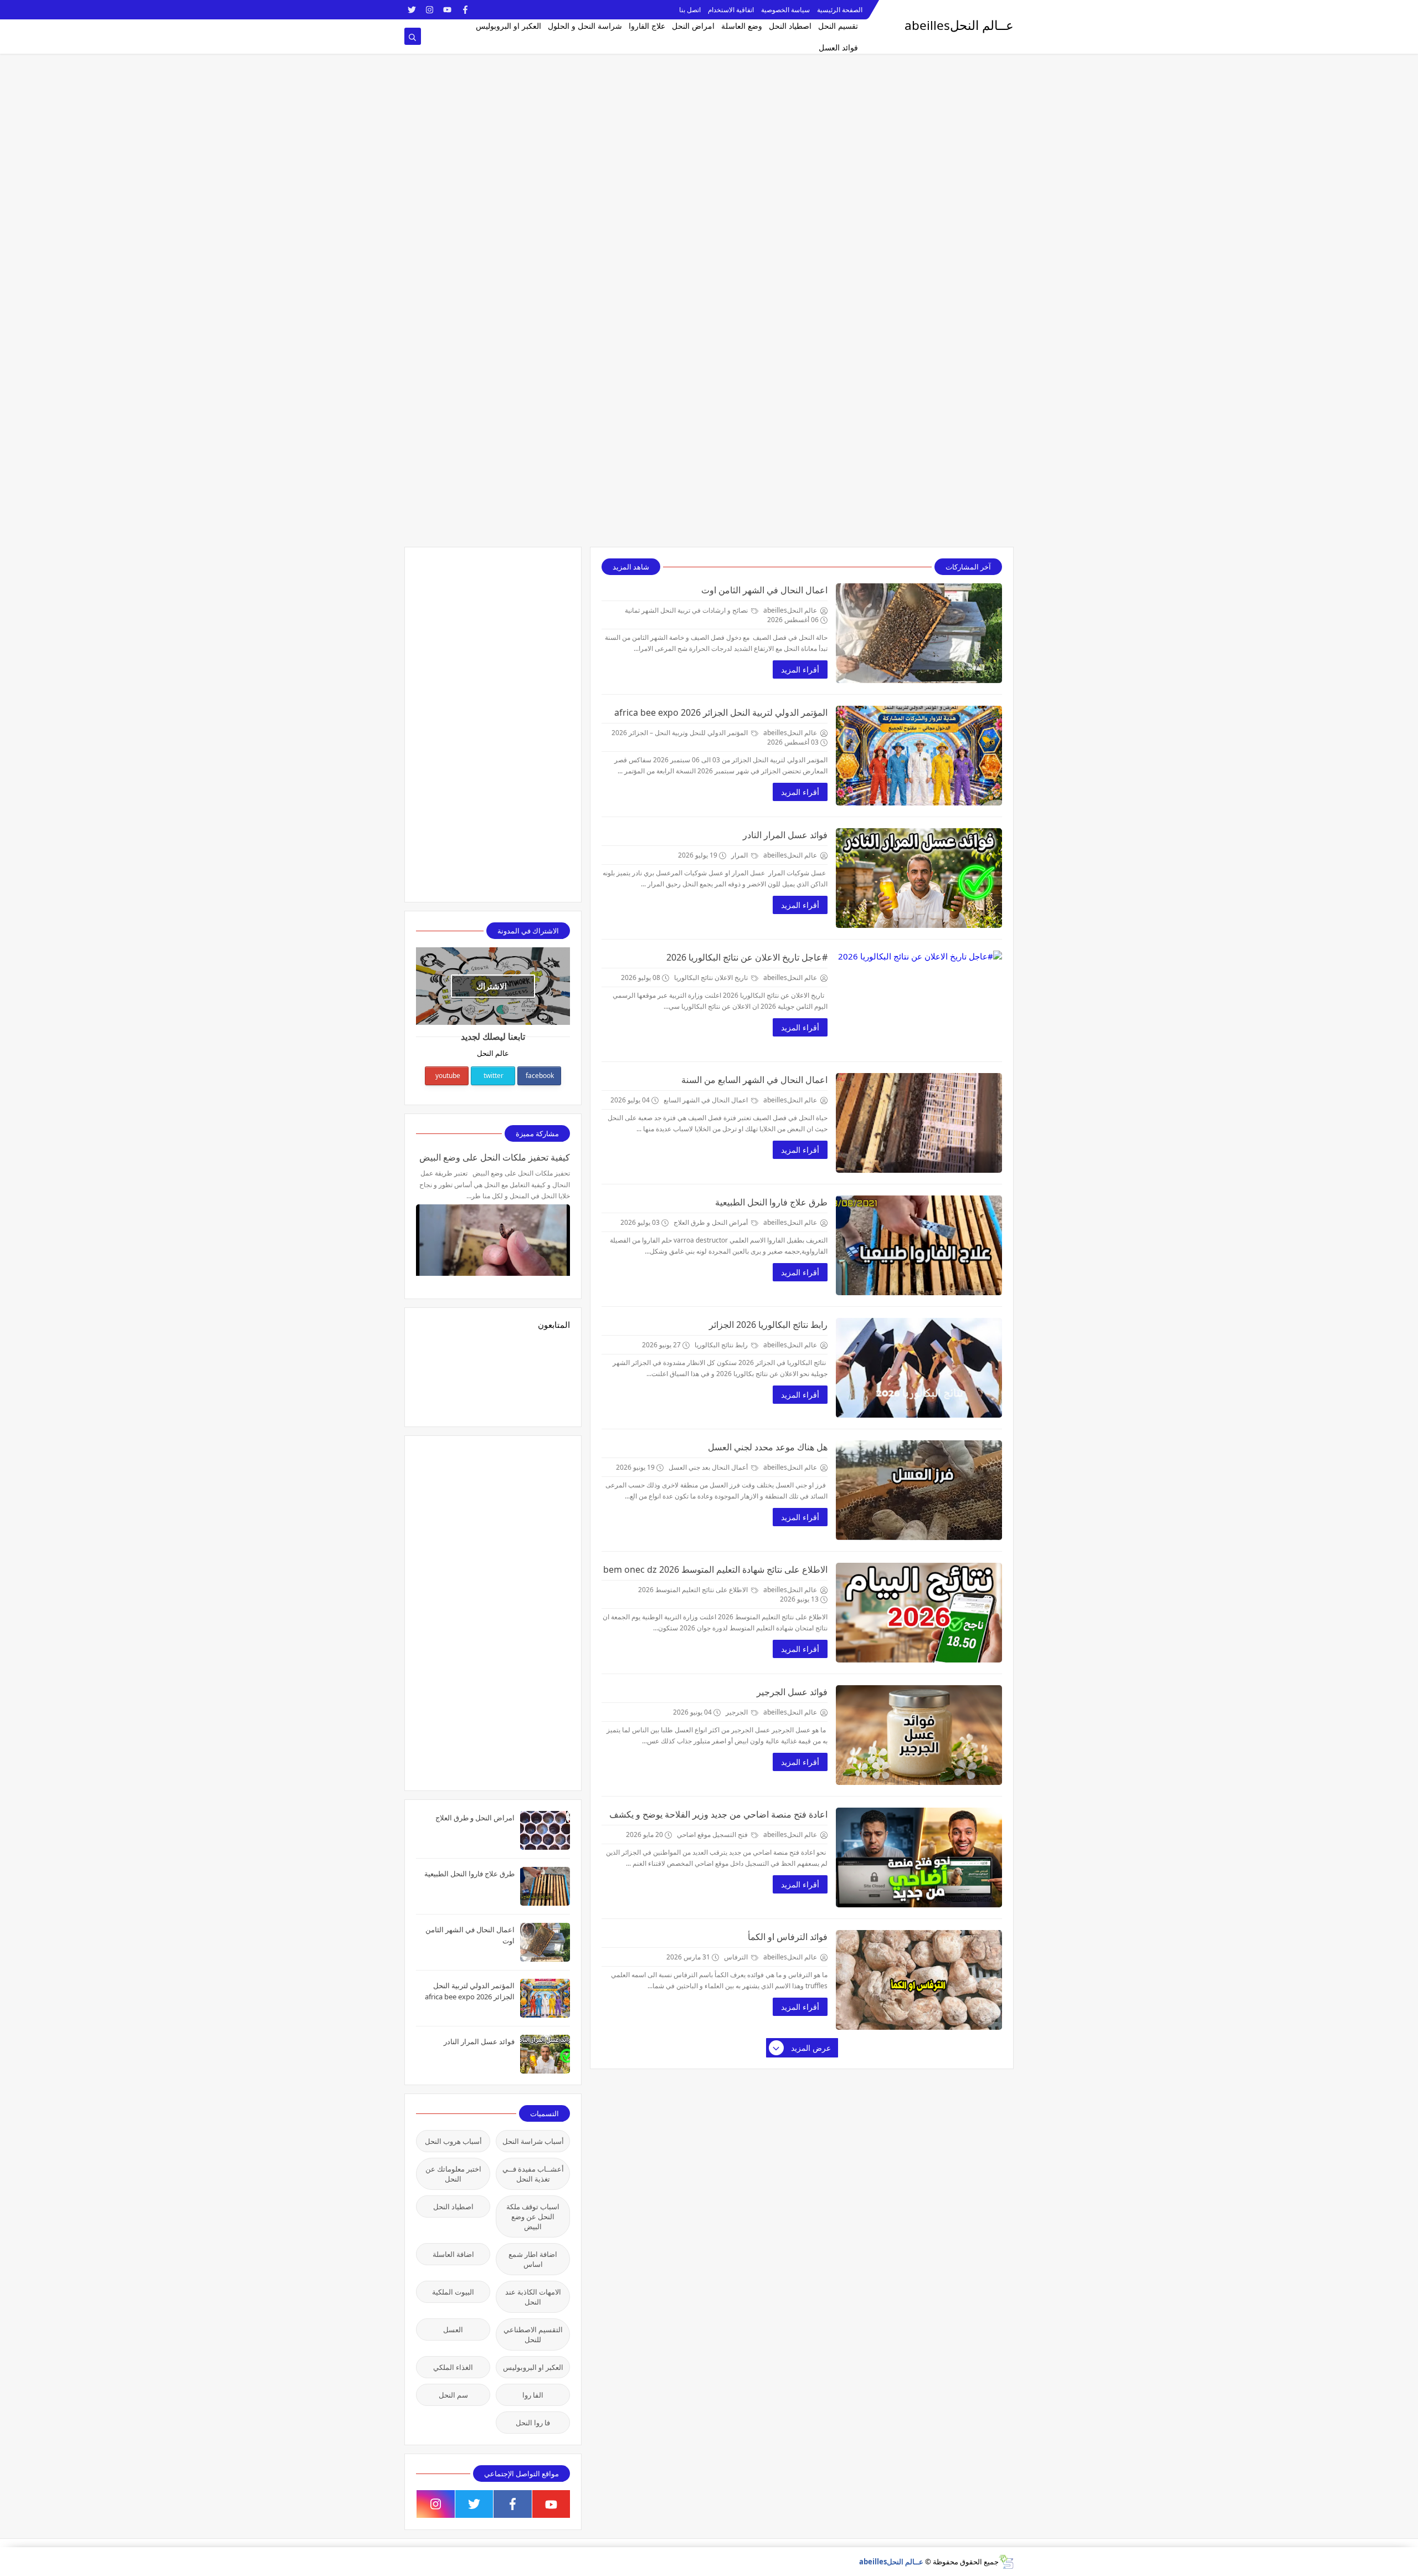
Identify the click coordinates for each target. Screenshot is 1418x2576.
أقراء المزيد (800, 669)
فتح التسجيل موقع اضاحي (713, 1834)
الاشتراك (492, 986)
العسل (453, 2329)
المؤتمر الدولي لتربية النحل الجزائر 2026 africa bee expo (721, 712)
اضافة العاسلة (453, 2254)
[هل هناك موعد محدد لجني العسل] (919, 1490)
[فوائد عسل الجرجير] (919, 1735)
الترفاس (737, 1957)
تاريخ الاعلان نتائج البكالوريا (712, 977)
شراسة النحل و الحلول (585, 26)
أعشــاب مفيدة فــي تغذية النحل (533, 2174)
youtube (448, 1076)
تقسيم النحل (838, 26)
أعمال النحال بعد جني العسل (709, 1467)
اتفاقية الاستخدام (731, 10)
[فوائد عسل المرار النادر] (919, 878)
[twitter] (412, 10)
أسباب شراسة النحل (533, 2141)
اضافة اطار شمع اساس (533, 2259)
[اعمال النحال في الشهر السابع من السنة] (919, 1123)
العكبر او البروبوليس (508, 26)
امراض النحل (693, 26)
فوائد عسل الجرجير (792, 1692)
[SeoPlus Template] (1006, 2562)
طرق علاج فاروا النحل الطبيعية (771, 1202)
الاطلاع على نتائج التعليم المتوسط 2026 (694, 1590)
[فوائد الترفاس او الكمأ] (919, 1980)
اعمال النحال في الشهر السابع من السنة (754, 1080)
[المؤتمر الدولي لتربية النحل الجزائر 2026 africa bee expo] (919, 756)
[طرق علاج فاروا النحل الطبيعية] (919, 1245)
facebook (540, 1076)
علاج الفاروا (647, 26)
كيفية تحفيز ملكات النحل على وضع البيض (495, 1157)
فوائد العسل (838, 47)
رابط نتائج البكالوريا (722, 1345)
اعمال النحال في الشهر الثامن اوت (764, 590)
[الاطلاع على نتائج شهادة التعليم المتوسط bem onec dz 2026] (919, 1613)
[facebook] (465, 10)
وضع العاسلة (742, 26)
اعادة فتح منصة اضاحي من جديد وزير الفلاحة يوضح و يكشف (718, 1814)
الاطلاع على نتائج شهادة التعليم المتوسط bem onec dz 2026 (715, 1569)
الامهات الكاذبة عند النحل (533, 2297)
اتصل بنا (690, 10)
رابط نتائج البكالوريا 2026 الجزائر (768, 1325)
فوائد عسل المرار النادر (785, 835)
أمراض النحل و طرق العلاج (711, 1222)
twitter (494, 1076)
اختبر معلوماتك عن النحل (453, 2174)
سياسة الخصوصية (785, 10)
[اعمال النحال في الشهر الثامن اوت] (919, 633)
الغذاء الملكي (453, 2367)
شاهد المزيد (631, 567)
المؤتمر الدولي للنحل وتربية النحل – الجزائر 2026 (680, 733)
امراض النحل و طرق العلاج (475, 1818)
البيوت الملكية (453, 2292)
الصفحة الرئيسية (840, 10)
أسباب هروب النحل (453, 2141)
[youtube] (447, 10)
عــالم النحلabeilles (891, 2562)
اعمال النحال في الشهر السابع (707, 1100)
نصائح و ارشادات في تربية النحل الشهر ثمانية (687, 610)
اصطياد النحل (790, 26)
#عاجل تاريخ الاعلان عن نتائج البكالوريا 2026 (747, 957)
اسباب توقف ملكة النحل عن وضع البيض (533, 2216)
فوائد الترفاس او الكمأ (788, 1937)
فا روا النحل (533, 2423)
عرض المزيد (811, 2048)
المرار (740, 855)
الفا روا (533, 2395)
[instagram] (430, 10)
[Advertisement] (1086, 78)
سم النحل (453, 2395)
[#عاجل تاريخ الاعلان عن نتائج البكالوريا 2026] (919, 1000)
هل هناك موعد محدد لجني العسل (768, 1447)
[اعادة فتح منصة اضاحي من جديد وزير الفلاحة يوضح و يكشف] (919, 1857)
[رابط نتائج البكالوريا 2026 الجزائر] (919, 1368)
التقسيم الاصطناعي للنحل (533, 2334)
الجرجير (738, 1712)
